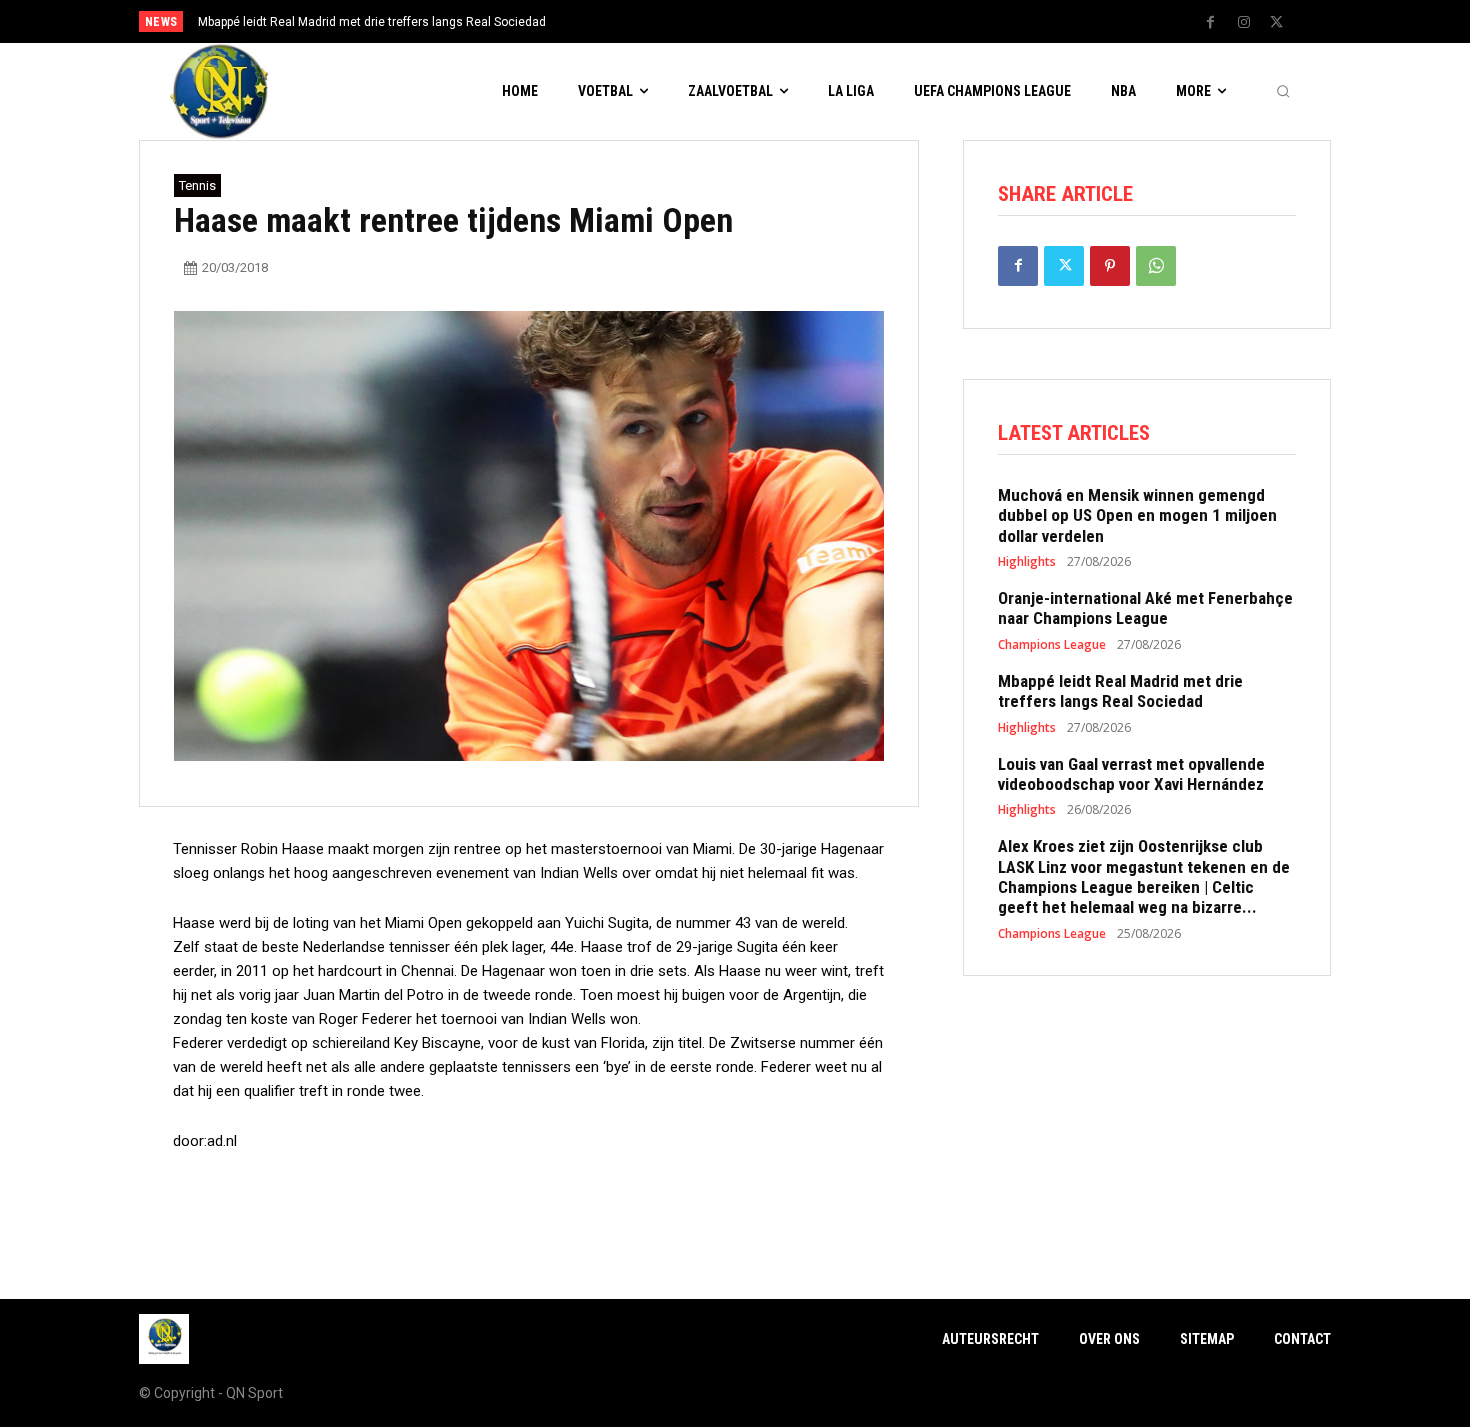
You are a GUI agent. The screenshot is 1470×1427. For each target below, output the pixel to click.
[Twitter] (1277, 23)
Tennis (197, 185)
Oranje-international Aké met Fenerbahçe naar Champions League (1145, 608)
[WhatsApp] (1156, 266)
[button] (1283, 92)
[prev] (769, 21)
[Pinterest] (1110, 266)
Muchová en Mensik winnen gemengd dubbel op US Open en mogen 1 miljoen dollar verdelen (1137, 515)
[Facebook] (1211, 23)
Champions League (1052, 645)
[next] (801, 21)
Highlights (1027, 562)
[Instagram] (1244, 23)
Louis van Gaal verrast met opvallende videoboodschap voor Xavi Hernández (1131, 774)
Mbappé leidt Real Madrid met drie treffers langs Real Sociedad (372, 22)
